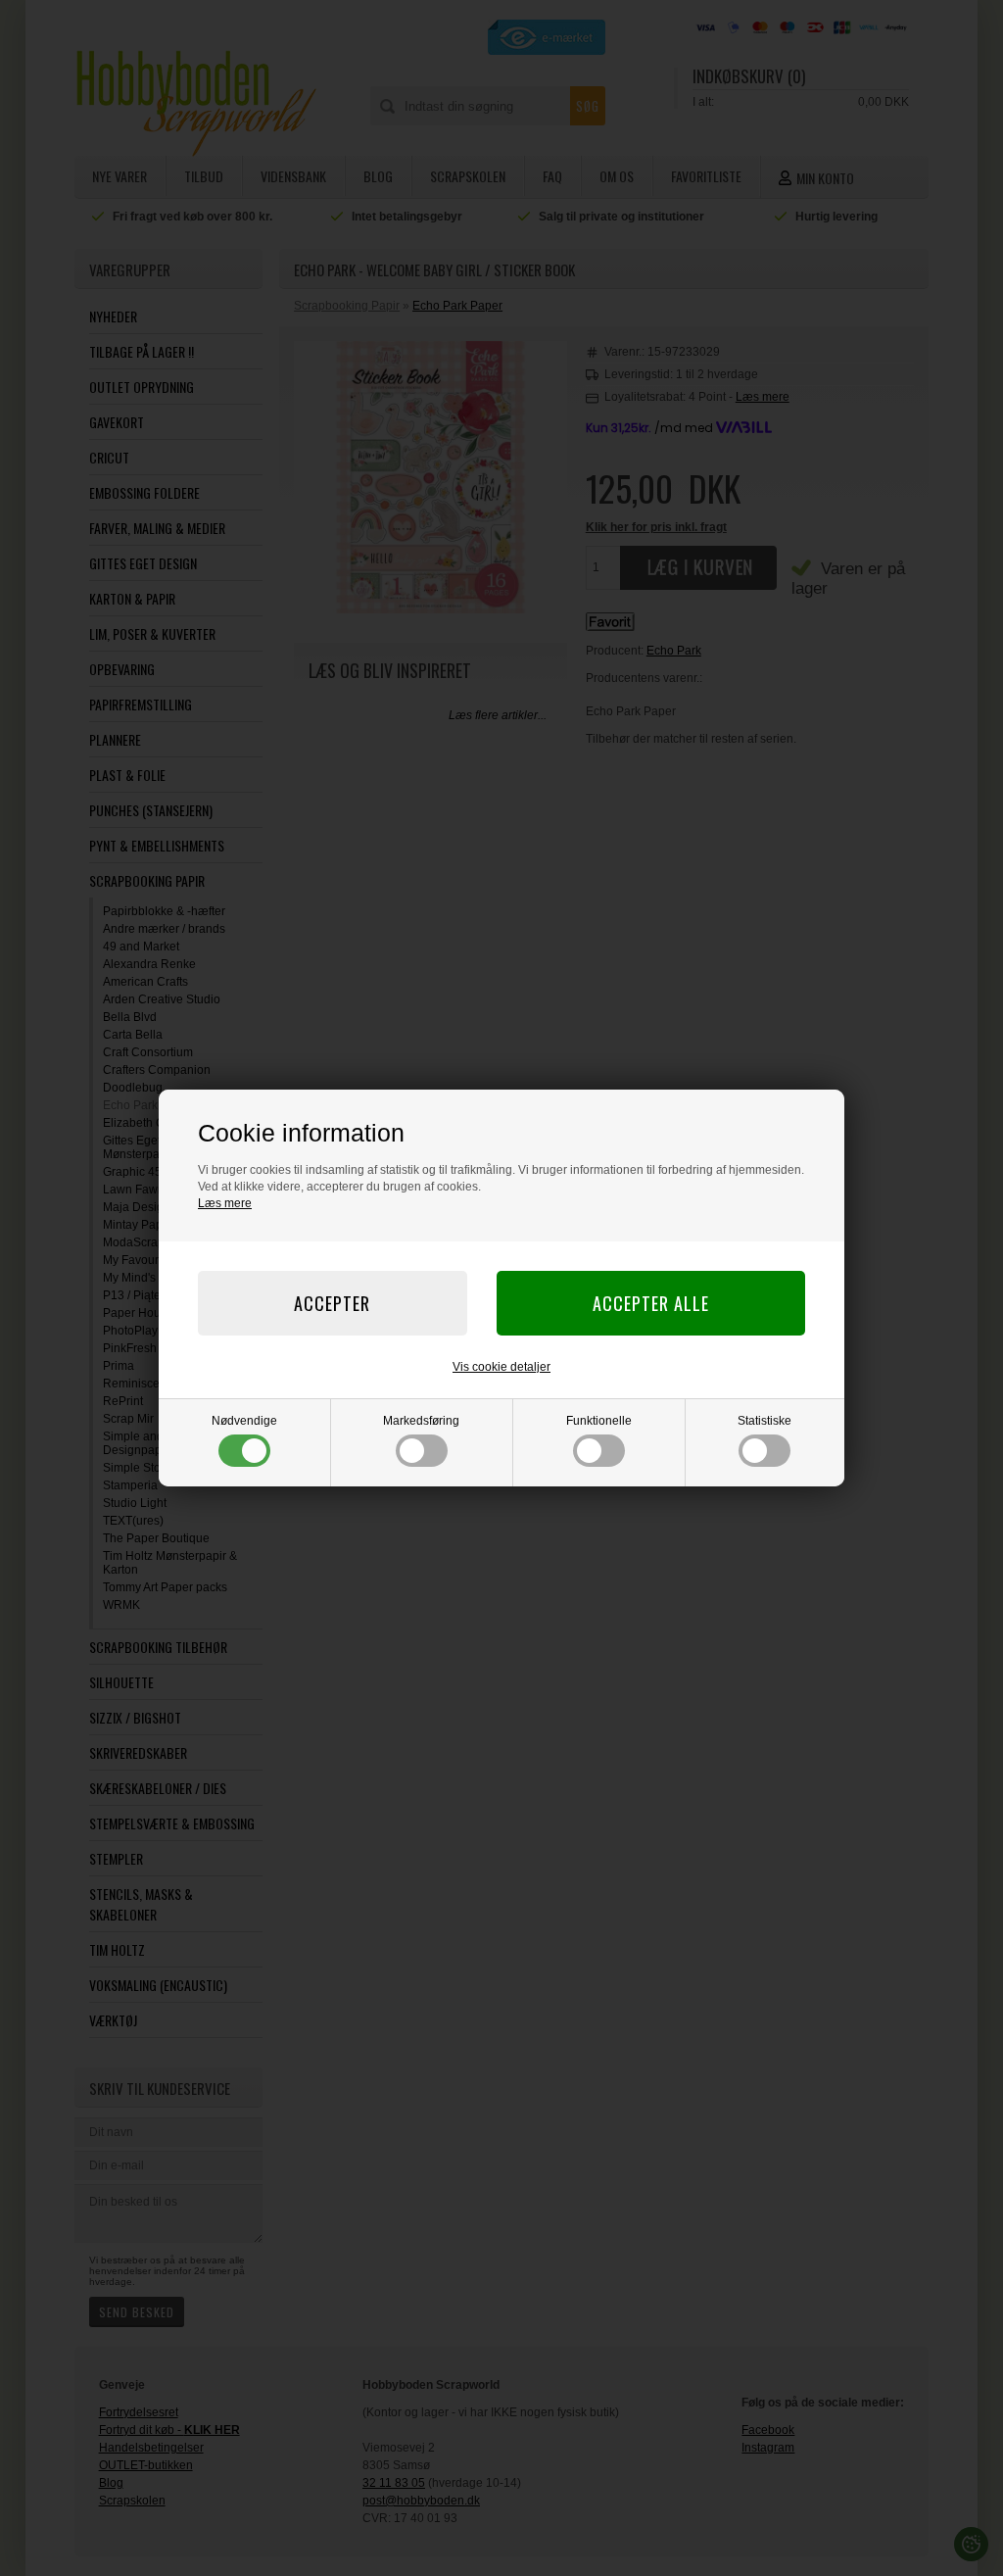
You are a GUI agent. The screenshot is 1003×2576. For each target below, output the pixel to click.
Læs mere (225, 1203)
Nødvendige (244, 1421)
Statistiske (764, 1421)
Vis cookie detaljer (501, 1367)
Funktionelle (599, 1421)
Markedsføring (421, 1421)
